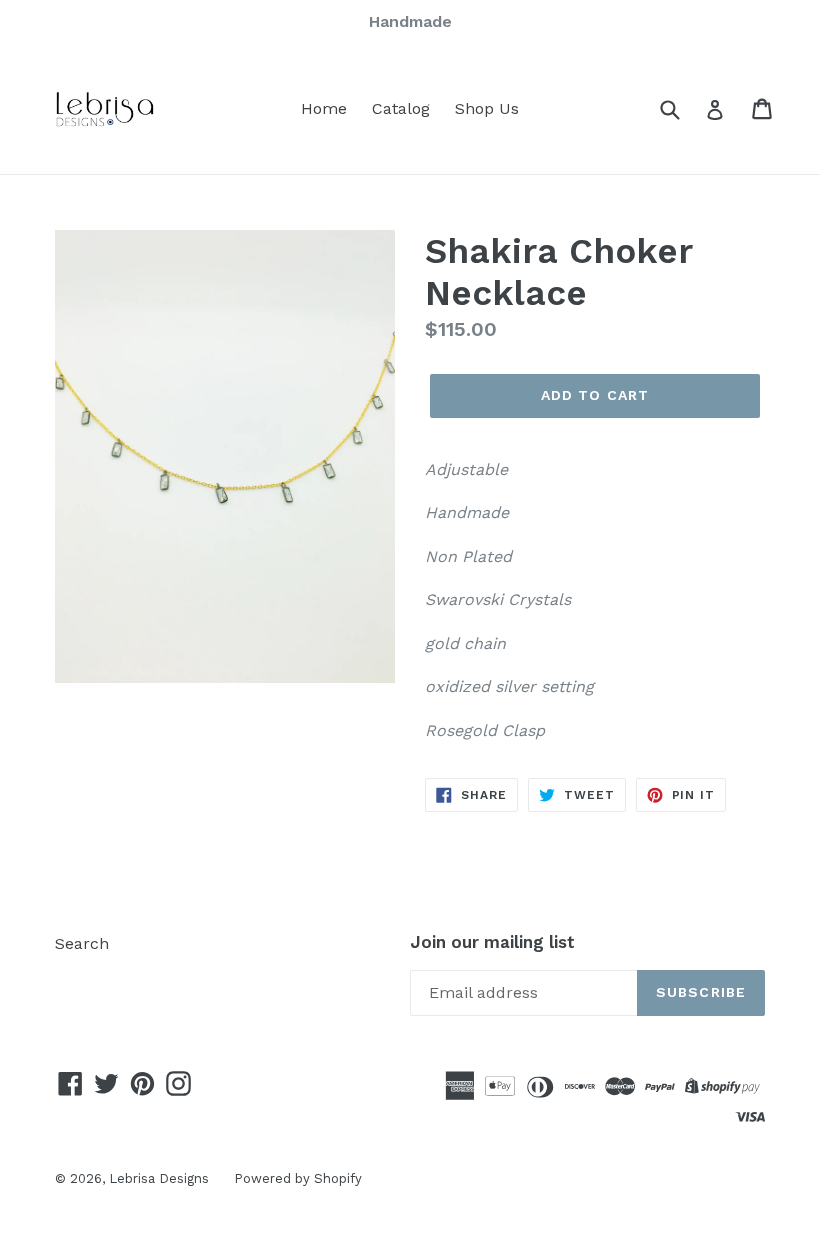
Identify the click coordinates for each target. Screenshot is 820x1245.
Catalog (401, 108)
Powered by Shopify (298, 1178)
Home (324, 108)
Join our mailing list (492, 942)
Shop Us (487, 108)
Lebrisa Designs (159, 1178)
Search (82, 943)
